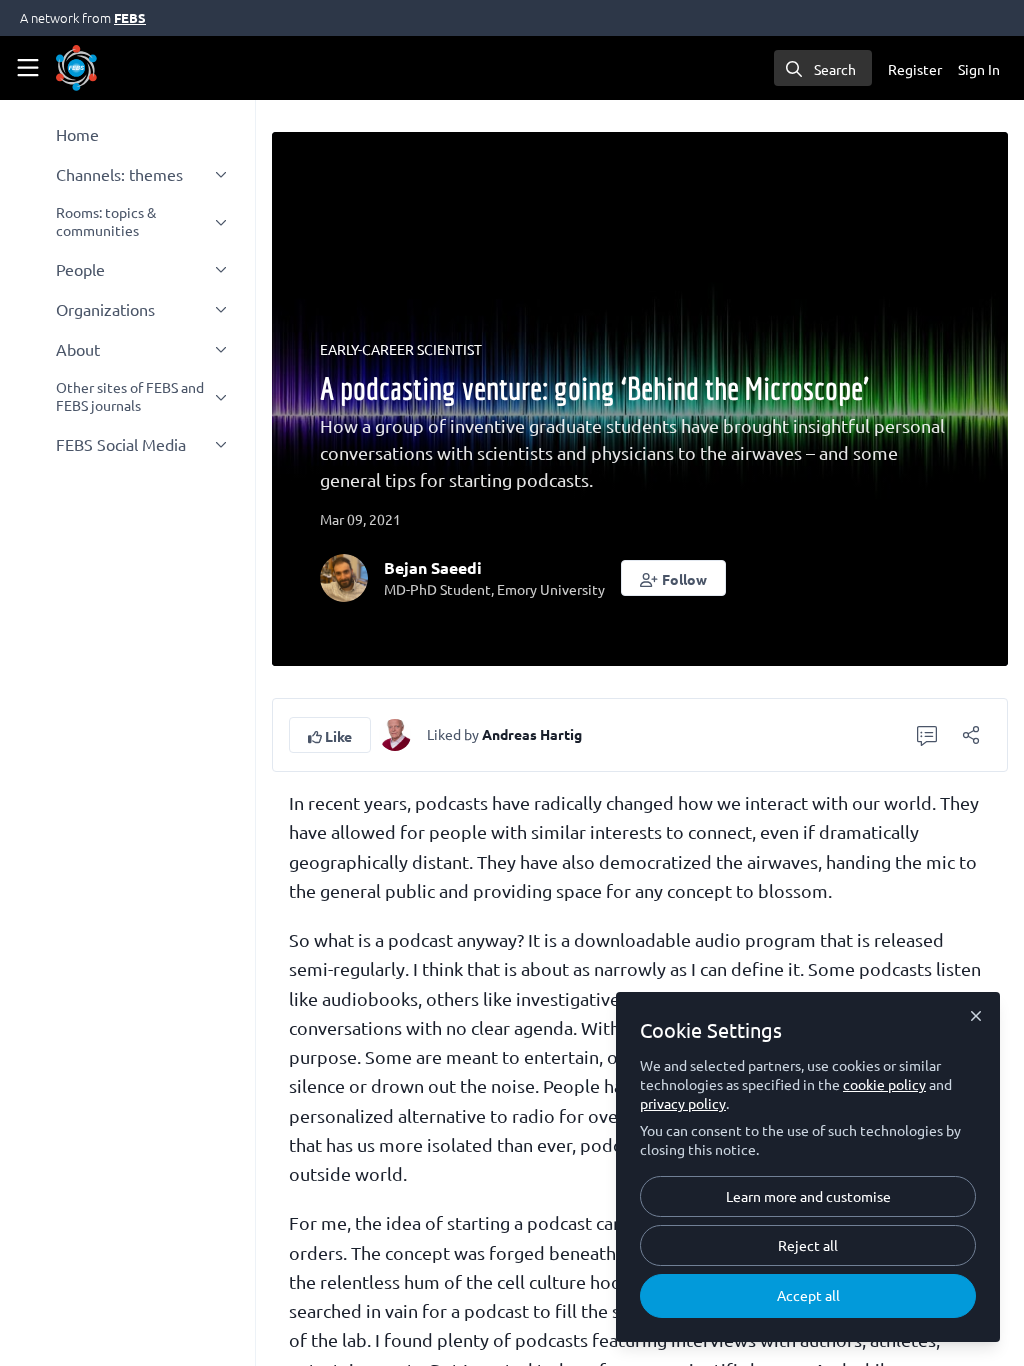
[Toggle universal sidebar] (28, 68)
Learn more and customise (808, 1196)
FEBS (130, 17)
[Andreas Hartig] (395, 732)
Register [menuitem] (915, 69)
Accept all (808, 1295)
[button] (673, 578)
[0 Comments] (927, 735)
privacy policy (683, 1103)
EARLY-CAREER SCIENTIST (401, 349)
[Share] (971, 735)
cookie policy (884, 1084)
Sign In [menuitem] (979, 69)
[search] (823, 68)
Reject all (808, 1245)
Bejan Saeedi (433, 567)
